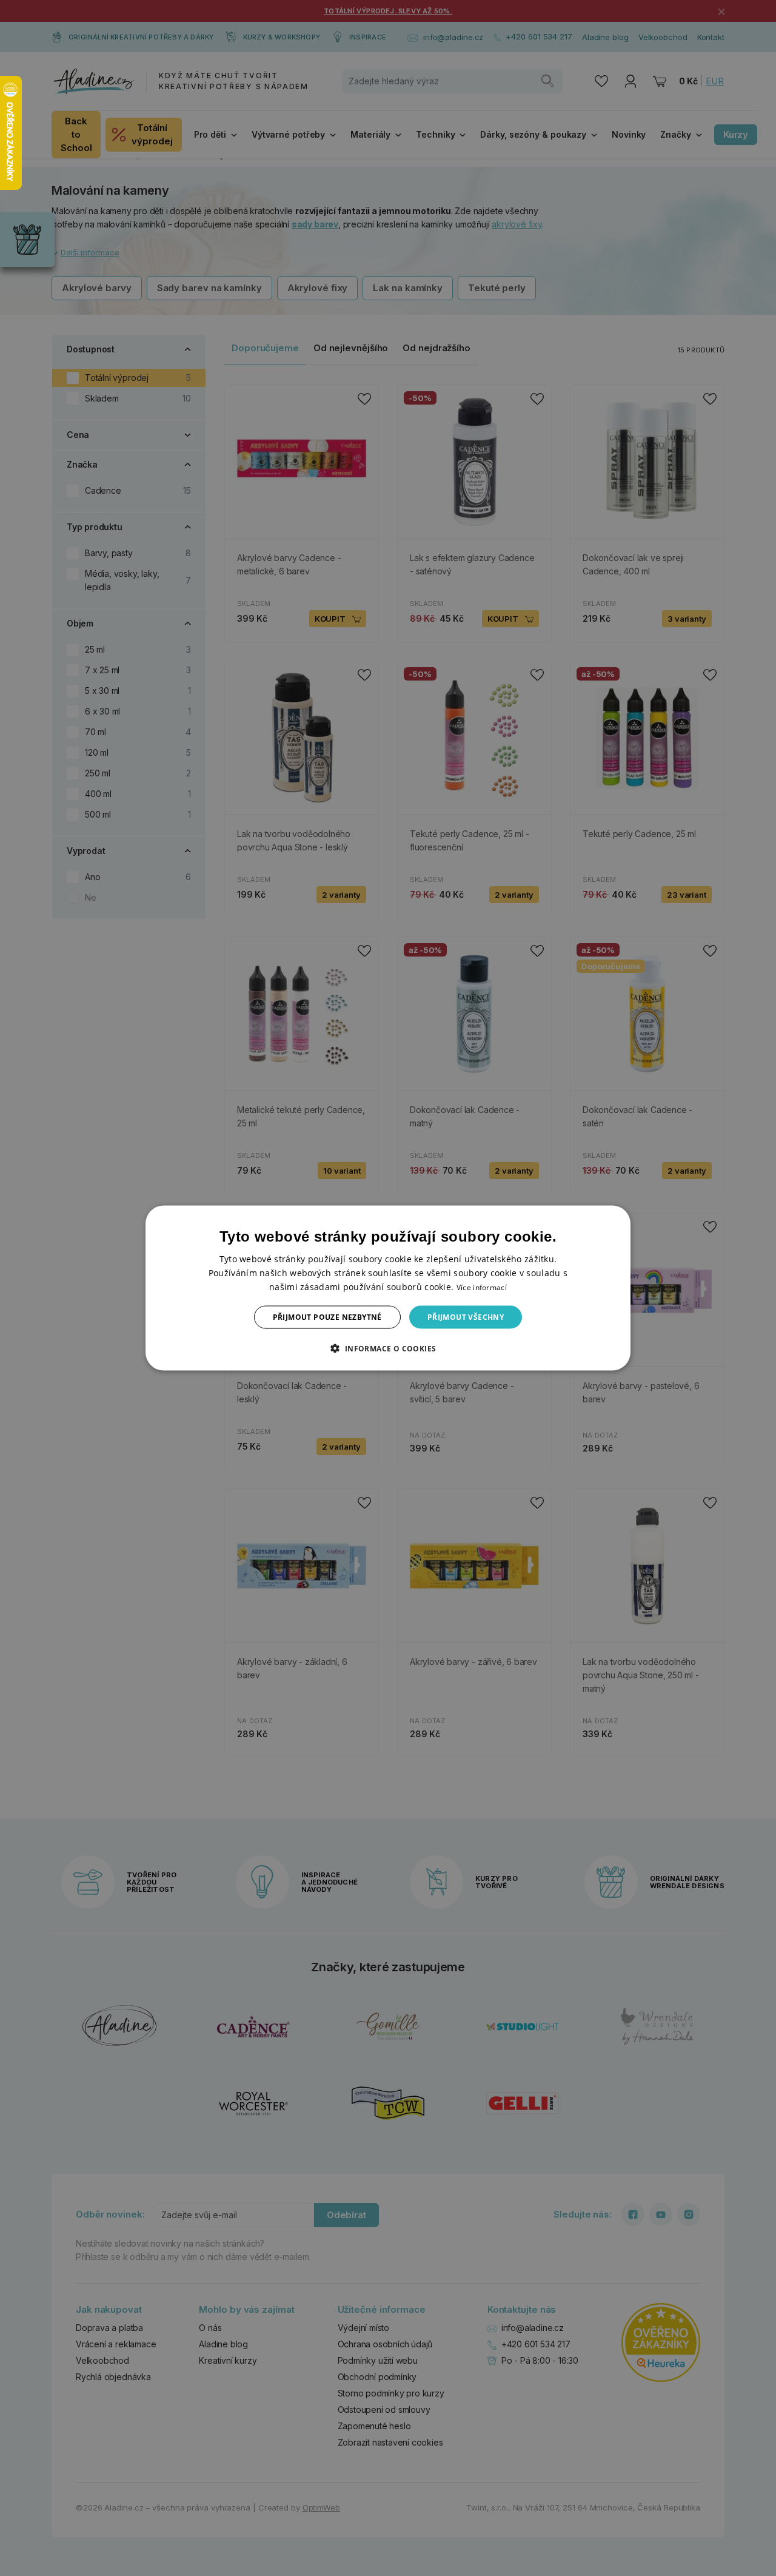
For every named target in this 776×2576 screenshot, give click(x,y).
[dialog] (388, 1288)
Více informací (482, 1287)
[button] (388, 1348)
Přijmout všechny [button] (466, 1317)
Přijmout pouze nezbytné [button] (327, 1317)
